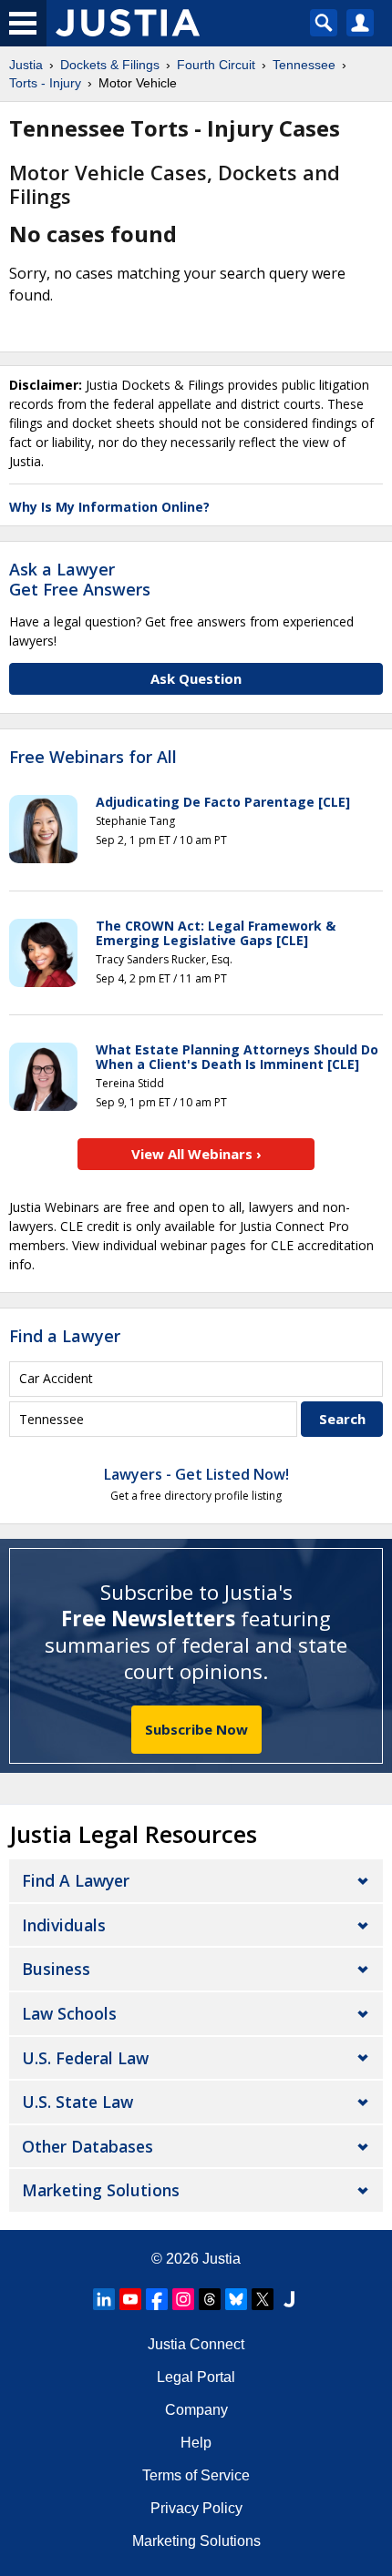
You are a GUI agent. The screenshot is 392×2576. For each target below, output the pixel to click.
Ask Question (196, 678)
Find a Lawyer (65, 1336)
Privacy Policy (196, 2508)
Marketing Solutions (101, 2190)
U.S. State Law (77, 2102)
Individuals (64, 1925)
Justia (222, 2259)
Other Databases (88, 2146)
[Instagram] (183, 2299)
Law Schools (69, 2013)
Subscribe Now (196, 1729)
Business (56, 1969)
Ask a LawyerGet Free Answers (80, 579)
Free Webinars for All (93, 758)
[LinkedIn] (104, 2299)
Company (196, 2410)
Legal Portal (196, 2377)
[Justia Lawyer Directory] (289, 2299)
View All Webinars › (196, 1154)
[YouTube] (130, 2299)
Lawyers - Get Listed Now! (196, 1474)
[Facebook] (157, 2299)
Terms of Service (196, 2475)
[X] (263, 2299)
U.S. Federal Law (85, 2058)
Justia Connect (196, 2344)
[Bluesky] (236, 2299)
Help (196, 2443)
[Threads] (210, 2299)
